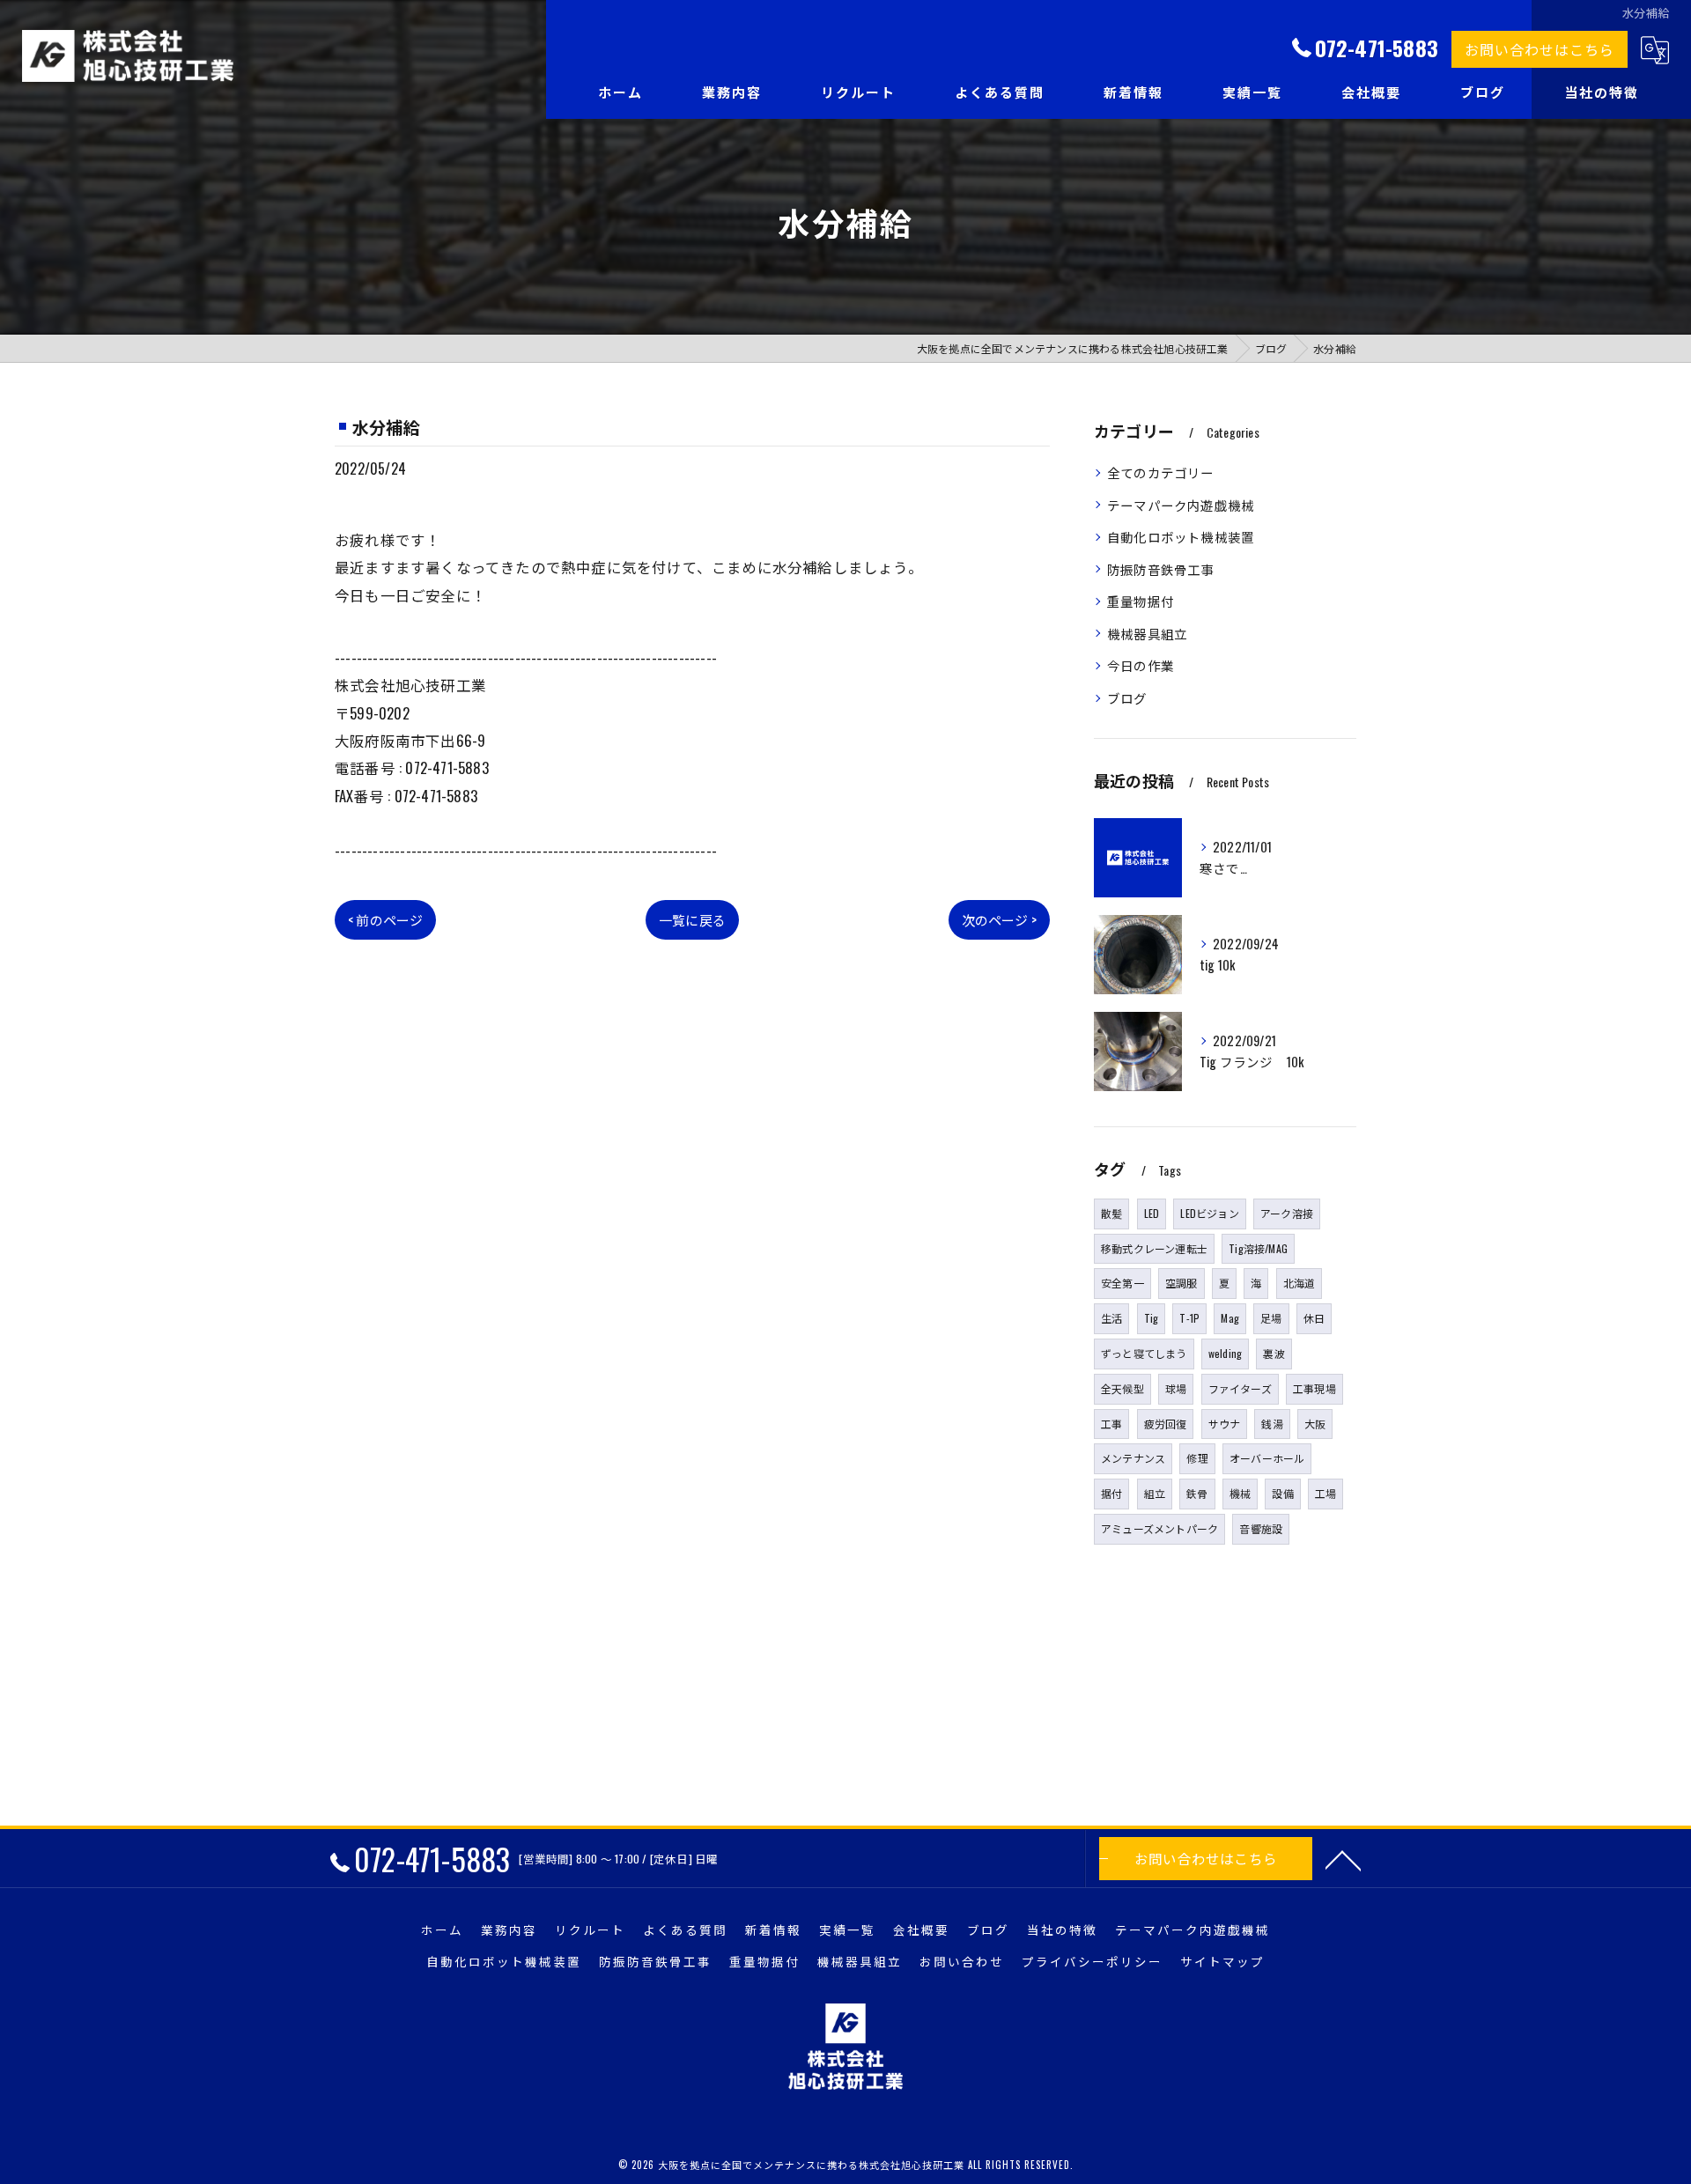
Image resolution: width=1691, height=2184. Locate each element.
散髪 (1111, 1213)
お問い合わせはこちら (1540, 49)
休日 (1314, 1318)
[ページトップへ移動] (1343, 1859)
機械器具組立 (1147, 634)
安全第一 (1122, 1283)
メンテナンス (1133, 1458)
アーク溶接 (1287, 1213)
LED (1152, 1213)
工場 (1325, 1493)
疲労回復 (1166, 1424)
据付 (1111, 1493)
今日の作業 (1141, 665)
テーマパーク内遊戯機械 (1181, 505)
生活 (1111, 1318)
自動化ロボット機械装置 (1181, 537)
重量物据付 (1141, 601)
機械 (1240, 1493)
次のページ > (999, 919)
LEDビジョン (1209, 1213)
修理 (1197, 1458)
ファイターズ (1240, 1388)
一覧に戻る (692, 919)
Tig (1152, 1318)
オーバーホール (1267, 1458)
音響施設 (1261, 1528)
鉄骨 (1197, 1493)
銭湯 (1272, 1424)
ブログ (1127, 698)
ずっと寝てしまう (1144, 1353)
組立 (1155, 1493)
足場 (1271, 1318)
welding (1225, 1353)
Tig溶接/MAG (1258, 1248)
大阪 (1315, 1424)
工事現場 (1314, 1388)
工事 (1111, 1424)
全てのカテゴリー (1161, 472)
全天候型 (1122, 1388)
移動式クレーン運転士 (1154, 1248)
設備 (1282, 1493)
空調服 (1181, 1283)
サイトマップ (1222, 1961)
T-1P (1189, 1318)
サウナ (1225, 1424)
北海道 (1300, 1283)
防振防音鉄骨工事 (1161, 569)
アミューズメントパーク (1159, 1528)
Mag (1230, 1318)
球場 (1176, 1388)
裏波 (1274, 1353)
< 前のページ (385, 919)
